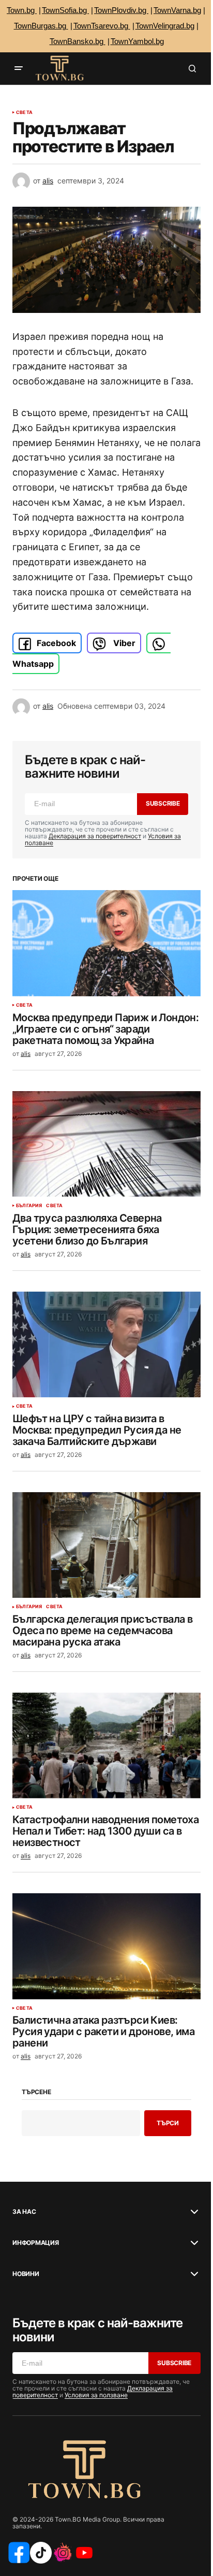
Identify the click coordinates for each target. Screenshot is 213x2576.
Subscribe (163, 803)
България (29, 1206)
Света (24, 112)
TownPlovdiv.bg (121, 10)
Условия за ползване (96, 2395)
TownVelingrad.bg (165, 26)
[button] (19, 68)
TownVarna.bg (177, 10)
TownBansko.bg (78, 41)
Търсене (36, 2092)
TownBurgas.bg (41, 26)
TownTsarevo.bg (102, 26)
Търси (168, 2123)
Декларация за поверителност (95, 836)
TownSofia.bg (65, 10)
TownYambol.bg (137, 41)
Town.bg (22, 10)
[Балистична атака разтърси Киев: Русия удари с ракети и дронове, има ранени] (106, 1946)
